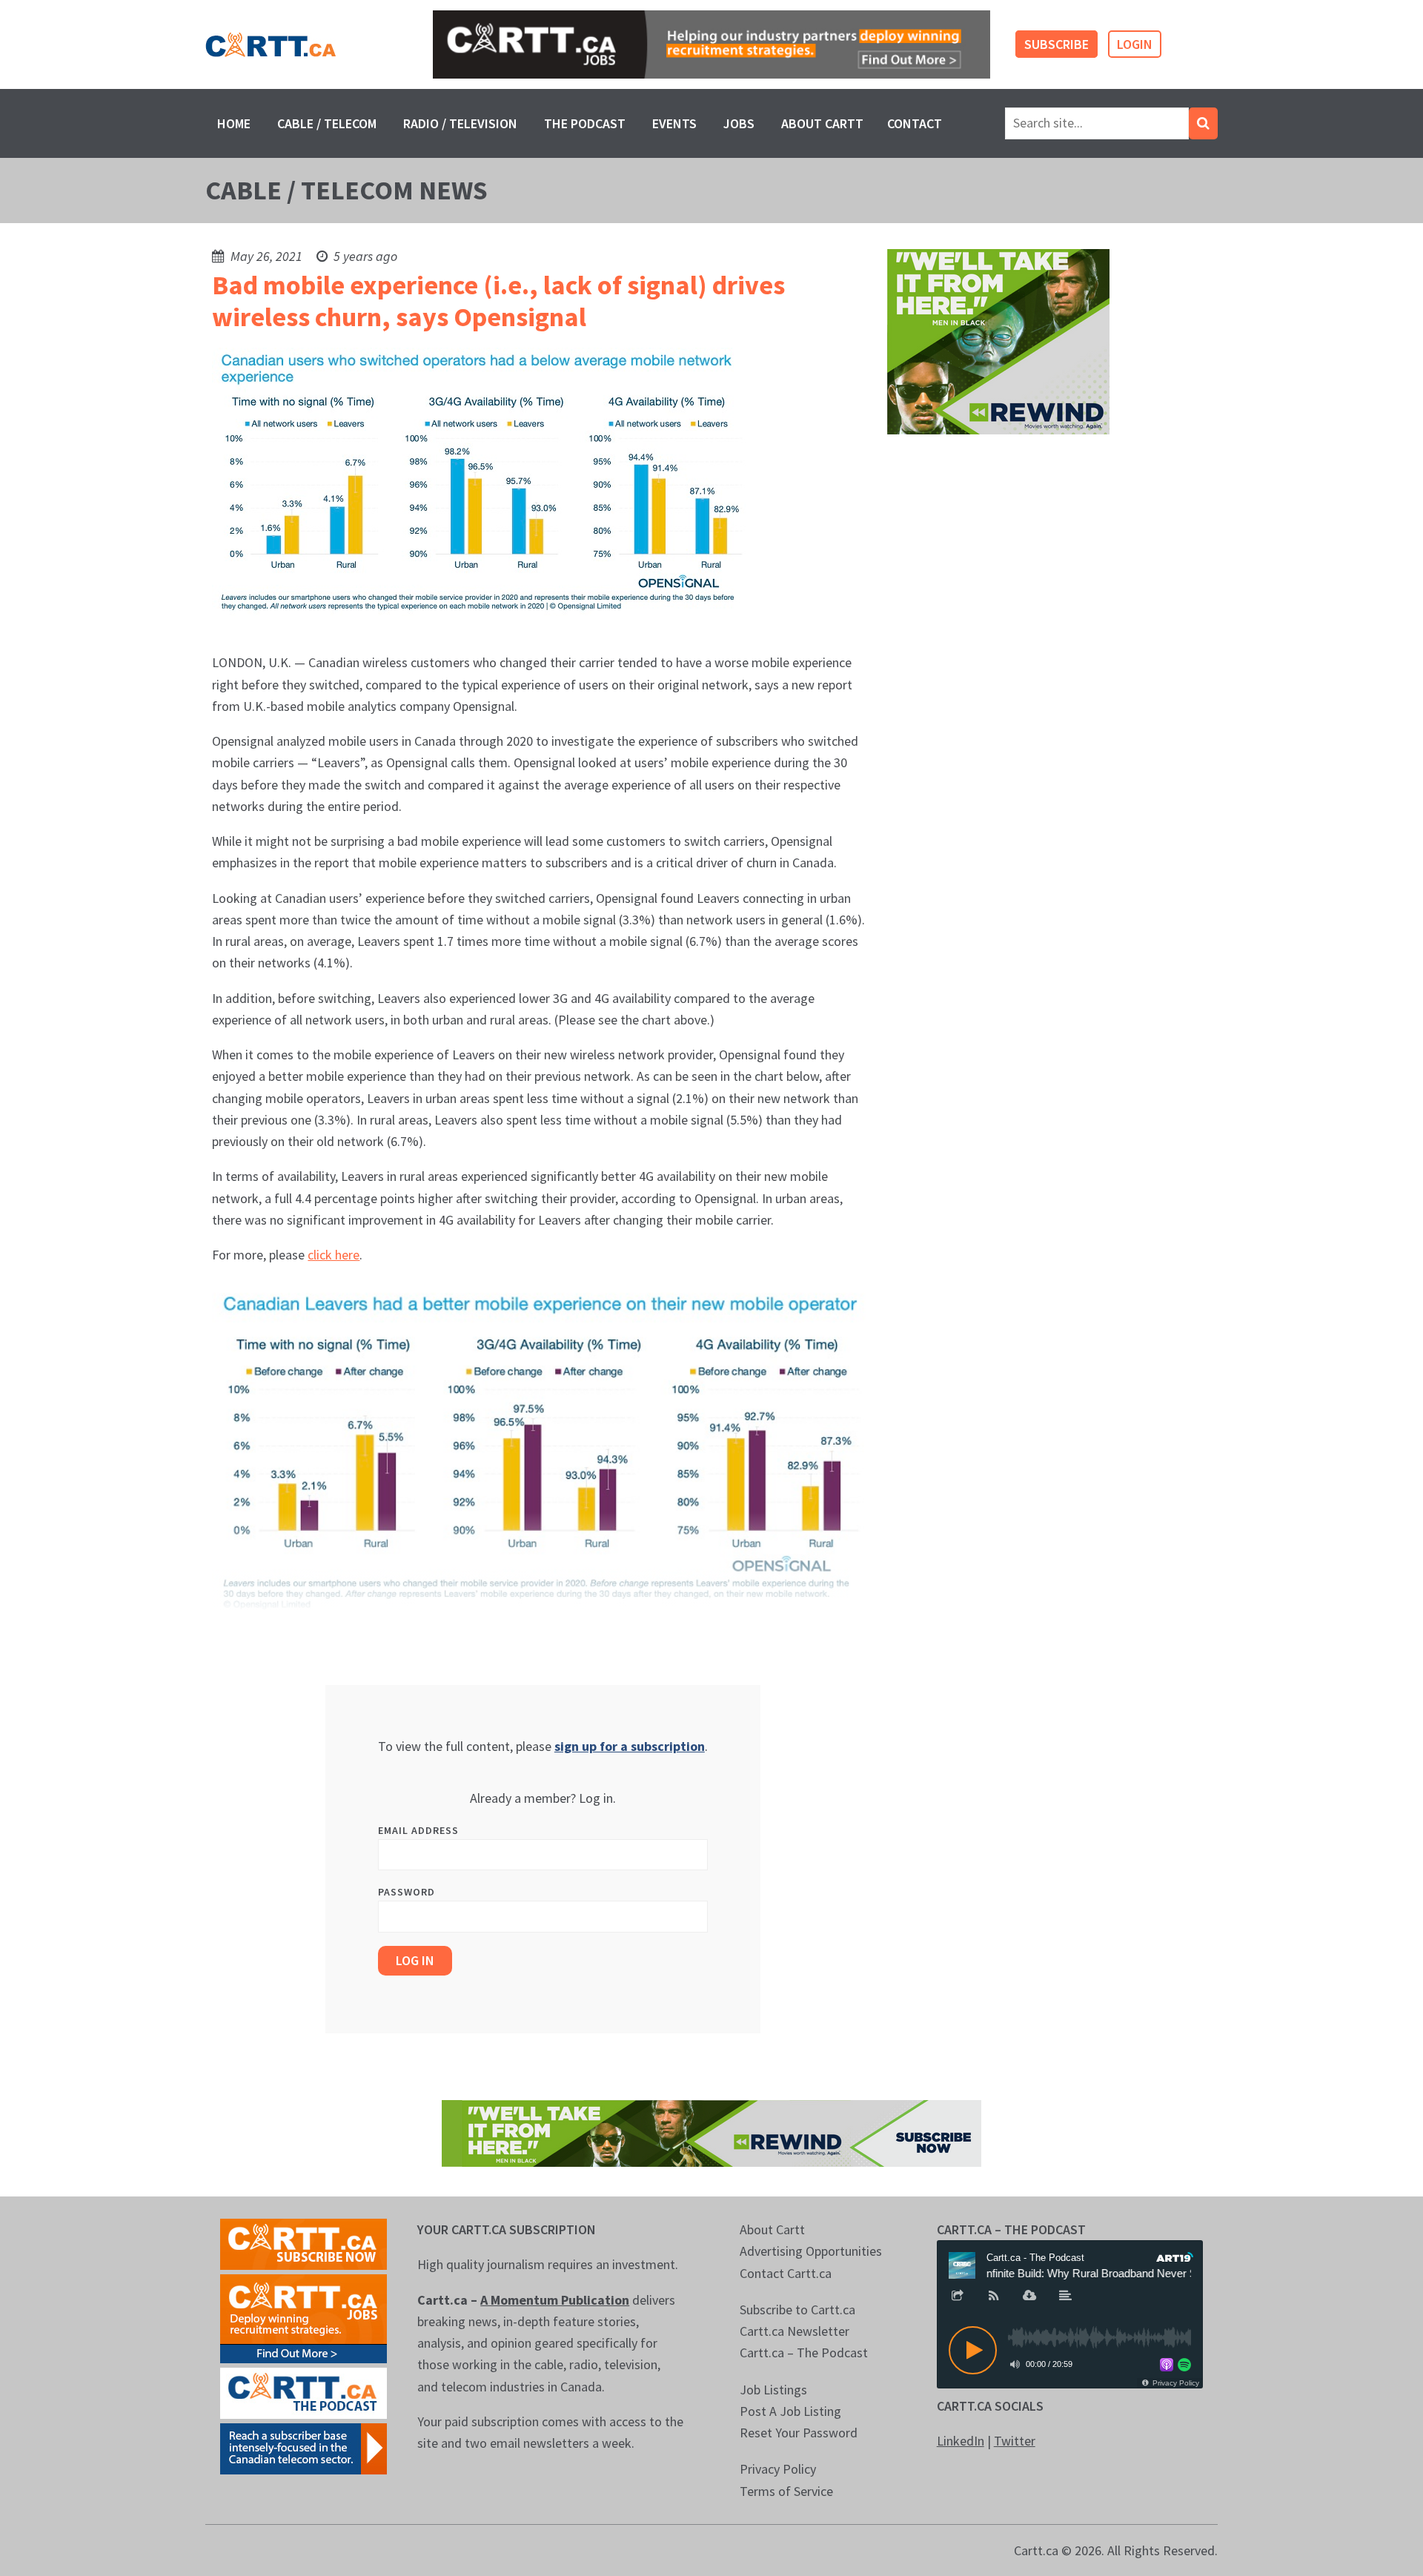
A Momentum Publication (555, 2300)
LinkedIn (961, 2441)
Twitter (1015, 2441)
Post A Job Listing (790, 2411)
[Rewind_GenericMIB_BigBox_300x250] (998, 341)
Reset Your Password (799, 2433)
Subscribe (1057, 44)
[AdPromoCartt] (303, 2447)
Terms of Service (786, 2491)
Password (407, 1892)
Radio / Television (460, 123)
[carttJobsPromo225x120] (303, 2318)
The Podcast (585, 123)
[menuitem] (234, 123)
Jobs (739, 123)
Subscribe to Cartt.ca (797, 2310)
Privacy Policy (778, 2469)
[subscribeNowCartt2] (303, 2243)
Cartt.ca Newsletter (795, 2331)
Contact (915, 123)
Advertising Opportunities (811, 2251)
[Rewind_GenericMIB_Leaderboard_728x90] (711, 2132)
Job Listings (773, 2390)
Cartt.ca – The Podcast (804, 2352)
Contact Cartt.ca (786, 2273)
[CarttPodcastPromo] (303, 2392)
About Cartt (822, 123)
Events (674, 123)
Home (234, 123)
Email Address (418, 1830)
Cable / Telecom (327, 123)
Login (1135, 44)
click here (334, 1255)
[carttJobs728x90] (711, 45)
